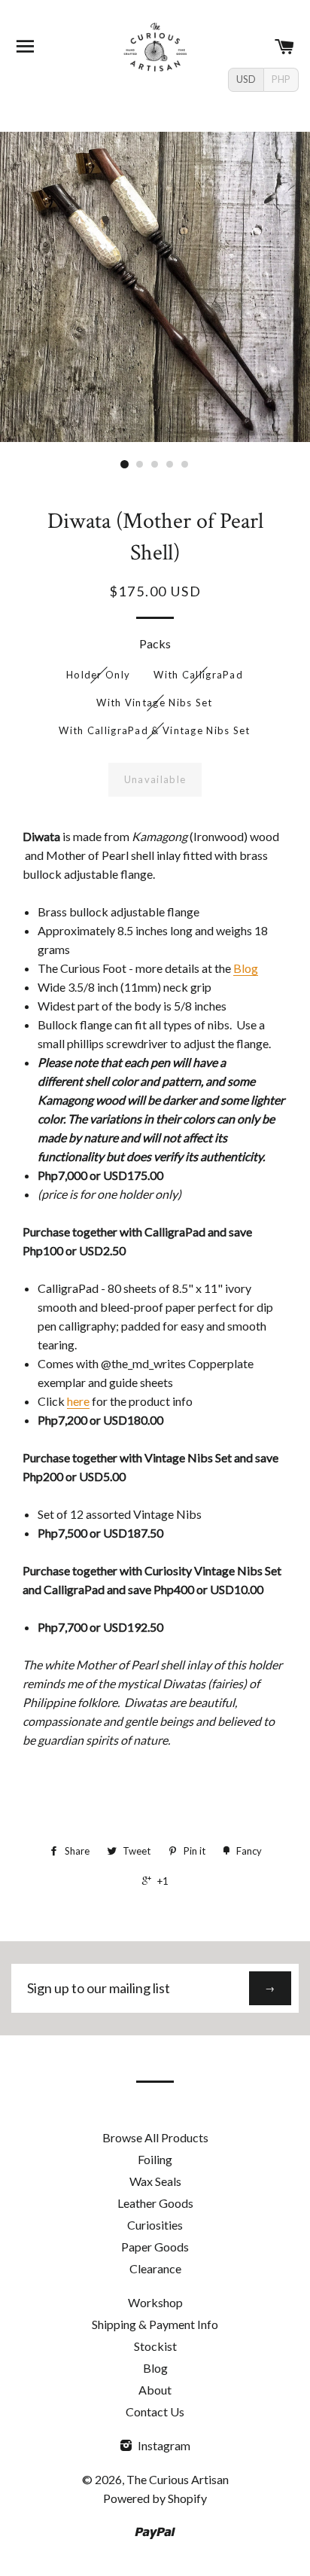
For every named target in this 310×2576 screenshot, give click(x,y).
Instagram (163, 2445)
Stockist (155, 2346)
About (155, 2390)
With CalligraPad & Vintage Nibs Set (155, 730)
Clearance (155, 2268)
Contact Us (155, 2411)
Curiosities (155, 2225)
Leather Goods (155, 2203)
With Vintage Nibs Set (154, 703)
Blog (246, 968)
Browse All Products (155, 2137)
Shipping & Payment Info (155, 2324)
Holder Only (98, 675)
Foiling (155, 2159)
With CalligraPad (198, 675)
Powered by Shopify (155, 2498)
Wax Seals (155, 2181)
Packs (155, 643)
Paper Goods (155, 2247)
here (78, 1401)
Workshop (155, 2302)
